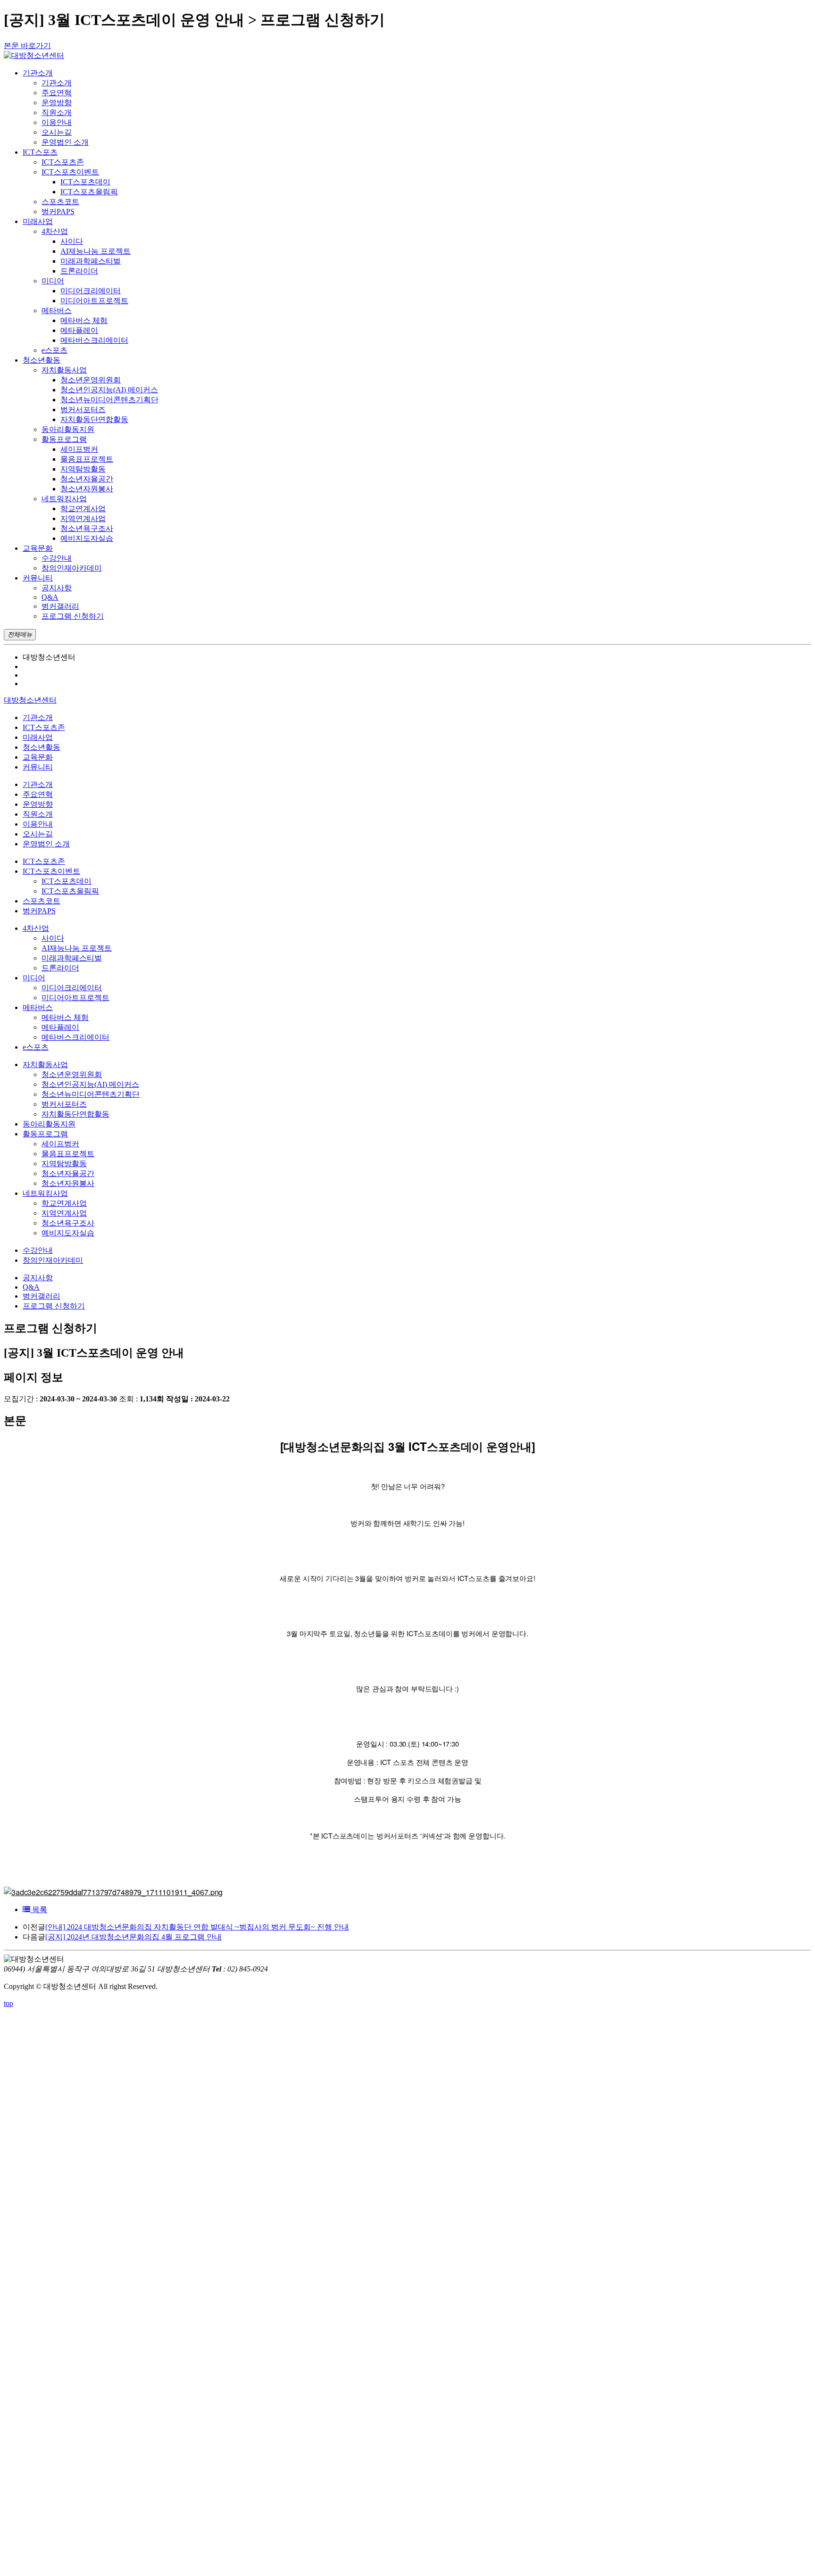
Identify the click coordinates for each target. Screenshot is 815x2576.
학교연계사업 (83, 509)
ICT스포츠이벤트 (70, 172)
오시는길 (57, 132)
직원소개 (57, 112)
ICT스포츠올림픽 (89, 192)
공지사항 (57, 588)
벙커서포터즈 (83, 410)
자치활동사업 (64, 370)
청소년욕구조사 (87, 528)
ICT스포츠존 (63, 162)
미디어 (53, 281)
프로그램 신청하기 (73, 616)
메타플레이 (79, 330)
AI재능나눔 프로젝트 (96, 251)
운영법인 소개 (65, 142)
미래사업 (38, 737)
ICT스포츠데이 (85, 182)
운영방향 (57, 103)
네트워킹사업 (64, 499)
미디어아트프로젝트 (94, 301)
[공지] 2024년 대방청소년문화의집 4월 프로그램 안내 (133, 1937)
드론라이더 (79, 271)
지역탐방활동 (83, 469)
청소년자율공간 (87, 479)
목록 (39, 1909)
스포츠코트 (60, 202)
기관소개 (57, 83)
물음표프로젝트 (87, 459)
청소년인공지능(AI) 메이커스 (109, 390)
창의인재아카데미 (72, 568)
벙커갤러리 (60, 606)
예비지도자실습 (87, 538)
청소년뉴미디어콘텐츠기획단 (109, 400)
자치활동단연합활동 (94, 419)
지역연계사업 (83, 518)
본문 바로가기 (27, 46)
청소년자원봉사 (87, 489)
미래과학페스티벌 (91, 261)
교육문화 (38, 757)
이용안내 (57, 122)
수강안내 (57, 558)
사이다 (72, 241)
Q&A (50, 597)
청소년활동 (42, 747)
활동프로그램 (64, 439)
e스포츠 (54, 350)
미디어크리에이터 (91, 291)
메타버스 (57, 311)
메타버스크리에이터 (94, 340)
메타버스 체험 (84, 320)
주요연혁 (57, 93)
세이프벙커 (79, 449)
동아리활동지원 (68, 429)
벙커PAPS (58, 211)
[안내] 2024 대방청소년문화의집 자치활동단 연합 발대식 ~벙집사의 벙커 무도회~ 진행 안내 (197, 1927)
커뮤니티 (38, 767)
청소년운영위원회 (91, 380)
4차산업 (55, 231)
